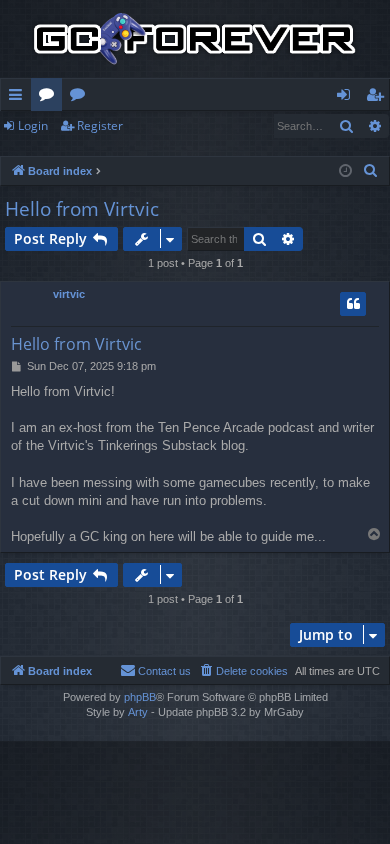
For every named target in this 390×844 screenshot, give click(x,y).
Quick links (19, 98)
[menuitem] (371, 171)
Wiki (81, 98)
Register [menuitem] (379, 98)
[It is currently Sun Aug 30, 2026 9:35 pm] (345, 171)
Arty (138, 712)
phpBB (140, 697)
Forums (50, 98)
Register (100, 125)
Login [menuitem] (347, 98)
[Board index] (195, 39)
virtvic (69, 294)
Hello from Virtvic (82, 209)
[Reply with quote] (353, 304)
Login (33, 125)
